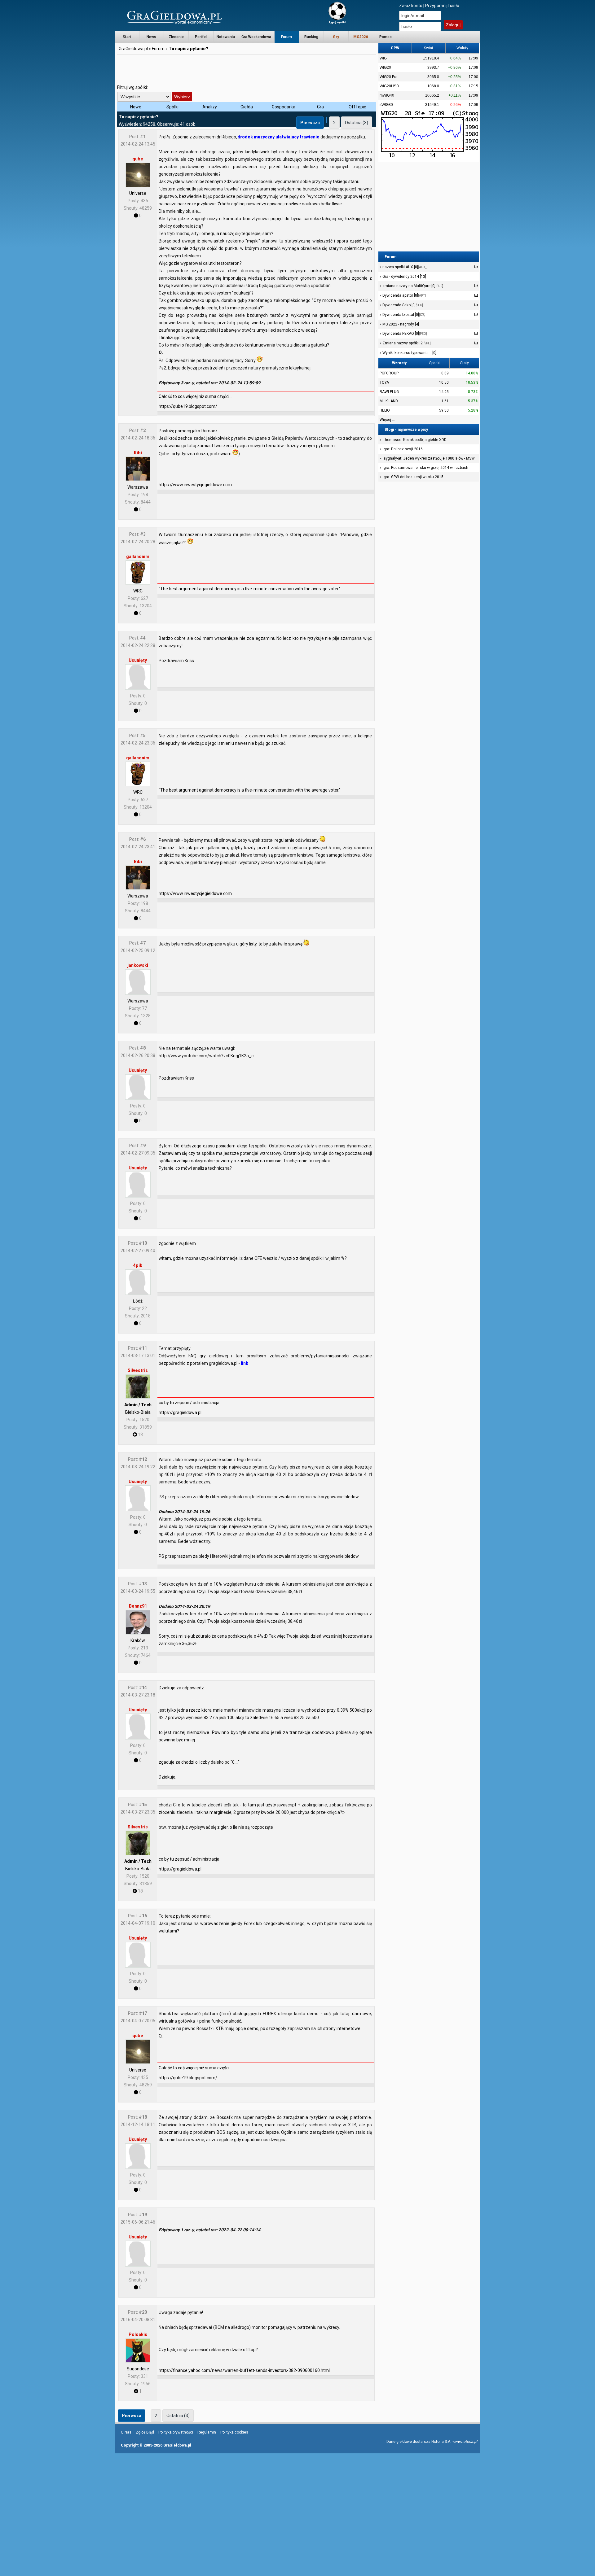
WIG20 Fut (388, 77)
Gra (320, 107)
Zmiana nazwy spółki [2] (406, 343)
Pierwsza (310, 123)
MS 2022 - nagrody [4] (400, 324)
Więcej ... (387, 420)
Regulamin (207, 2432)
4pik (138, 1265)
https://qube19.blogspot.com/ (188, 406)
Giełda (247, 107)
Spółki (172, 107)
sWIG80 (386, 105)
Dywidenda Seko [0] (402, 305)
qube (138, 159)
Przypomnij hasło (442, 6)
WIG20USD (389, 86)
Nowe (136, 107)
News (151, 37)
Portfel (201, 37)
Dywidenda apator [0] (404, 295)
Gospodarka (284, 107)
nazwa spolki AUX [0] (405, 267)
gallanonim (138, 557)
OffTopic (357, 107)
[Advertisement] (247, 70)
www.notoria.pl (465, 2442)
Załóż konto (411, 6)
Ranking (311, 37)
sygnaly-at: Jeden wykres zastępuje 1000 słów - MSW (429, 458)
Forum (286, 37)
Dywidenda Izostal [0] (403, 315)
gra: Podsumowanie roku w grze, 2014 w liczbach (426, 468)
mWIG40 (387, 95)
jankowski (138, 965)
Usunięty (138, 660)
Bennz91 (138, 1606)
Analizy (210, 107)
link (245, 1363)
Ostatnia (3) (357, 123)
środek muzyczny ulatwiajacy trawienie (279, 137)
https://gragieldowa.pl (180, 1412)
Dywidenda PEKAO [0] (404, 334)
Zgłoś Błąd (145, 2432)
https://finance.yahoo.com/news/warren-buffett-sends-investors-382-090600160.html (244, 2370)
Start (127, 37)
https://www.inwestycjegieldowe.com (195, 485)
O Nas (126, 2432)
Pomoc (386, 37)
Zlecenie (176, 37)
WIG (383, 58)
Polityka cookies (234, 2432)
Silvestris (138, 1370)
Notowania (226, 37)
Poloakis (138, 2334)
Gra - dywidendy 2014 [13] (404, 277)
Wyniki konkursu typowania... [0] (409, 353)
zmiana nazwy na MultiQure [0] (412, 286)
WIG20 (385, 68)
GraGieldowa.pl (133, 49)
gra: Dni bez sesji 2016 (403, 449)
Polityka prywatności (176, 2432)
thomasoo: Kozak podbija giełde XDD (415, 440)
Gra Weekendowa (256, 37)
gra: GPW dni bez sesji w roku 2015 (414, 477)
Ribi (138, 453)
